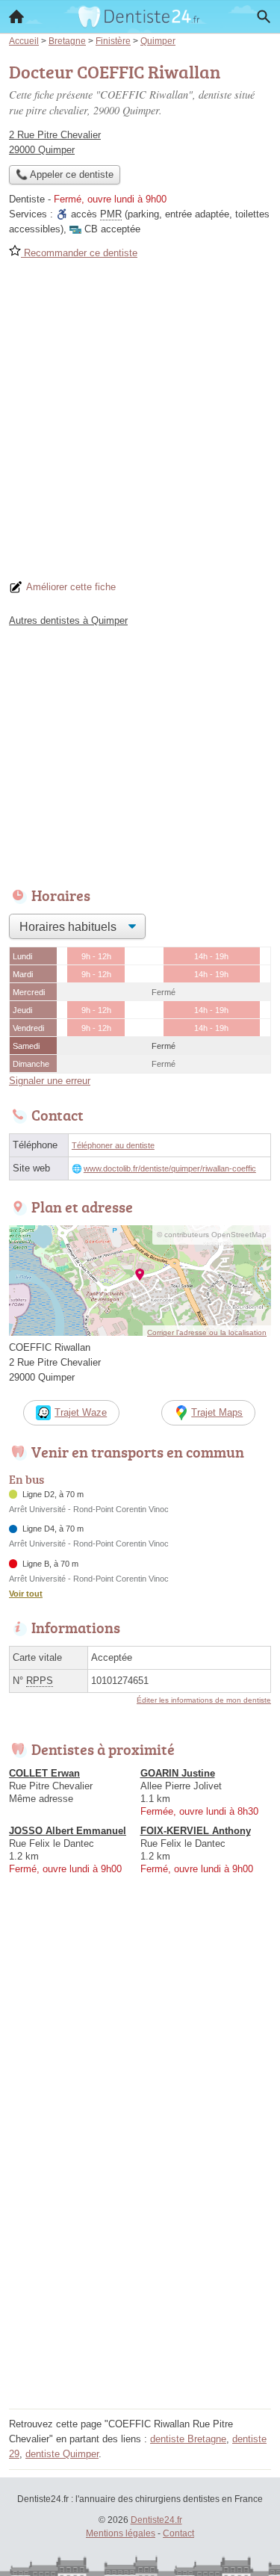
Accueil (16, 16)
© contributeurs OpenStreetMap (212, 1235)
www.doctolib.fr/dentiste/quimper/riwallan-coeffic (170, 1168)
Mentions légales (121, 2533)
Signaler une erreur (50, 1081)
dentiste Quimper (62, 2454)
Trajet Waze (81, 1412)
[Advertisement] (140, 425)
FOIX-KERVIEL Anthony (196, 1831)
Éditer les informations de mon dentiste (204, 1700)
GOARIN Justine (178, 1773)
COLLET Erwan (44, 1773)
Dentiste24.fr (156, 2520)
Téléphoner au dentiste (113, 1145)
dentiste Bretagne (188, 2439)
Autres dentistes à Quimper (68, 620)
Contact (178, 2533)
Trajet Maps (217, 1412)
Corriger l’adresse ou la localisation (207, 1332)
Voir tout (26, 1594)
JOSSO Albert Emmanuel (68, 1831)
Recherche (264, 16)
